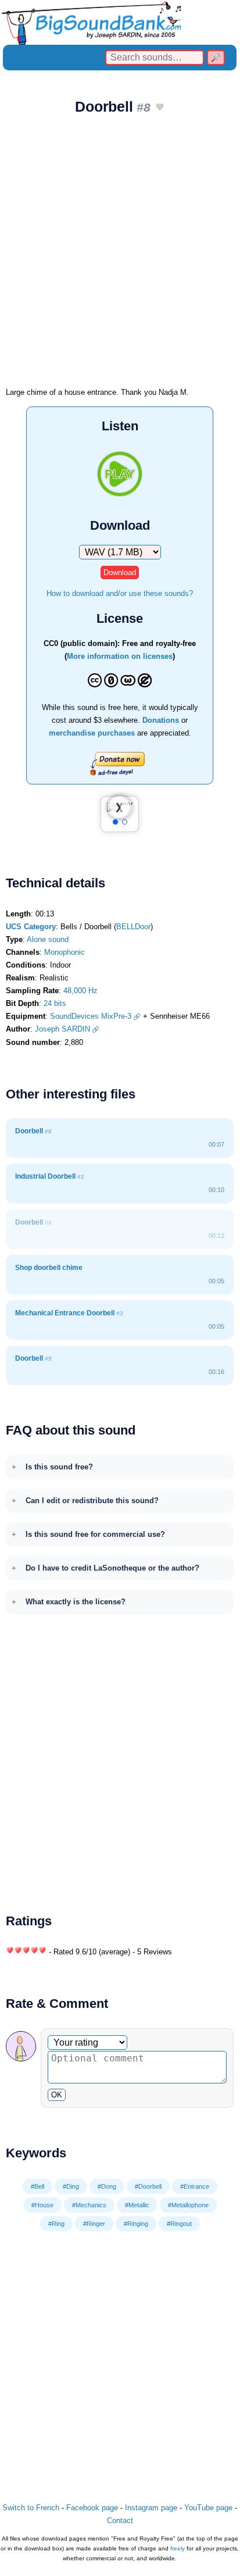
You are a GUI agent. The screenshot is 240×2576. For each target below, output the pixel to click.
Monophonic (65, 952)
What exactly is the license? (76, 1602)
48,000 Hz (80, 991)
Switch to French (31, 2508)
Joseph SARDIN (62, 1029)
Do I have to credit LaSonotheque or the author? (112, 1568)
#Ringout (179, 2224)
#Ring (56, 2224)
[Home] (120, 22)
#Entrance (195, 2186)
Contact (120, 2520)
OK (57, 2095)
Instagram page (151, 2508)
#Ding (71, 2186)
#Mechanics (89, 2205)
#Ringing (136, 2224)
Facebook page (92, 2508)
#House (42, 2205)
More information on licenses (120, 656)
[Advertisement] (120, 255)
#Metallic (137, 2205)
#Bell (37, 2186)
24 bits (55, 1003)
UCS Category (31, 927)
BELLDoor (133, 927)
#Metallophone (188, 2205)
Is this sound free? (59, 1467)
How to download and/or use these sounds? (120, 593)
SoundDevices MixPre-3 (91, 1016)
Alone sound (48, 939)
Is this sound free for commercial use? (95, 1534)
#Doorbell (148, 2186)
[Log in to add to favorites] (160, 108)
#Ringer (94, 2224)
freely (178, 2548)
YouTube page (208, 2508)
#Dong (107, 2186)
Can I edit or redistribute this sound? (92, 1501)
